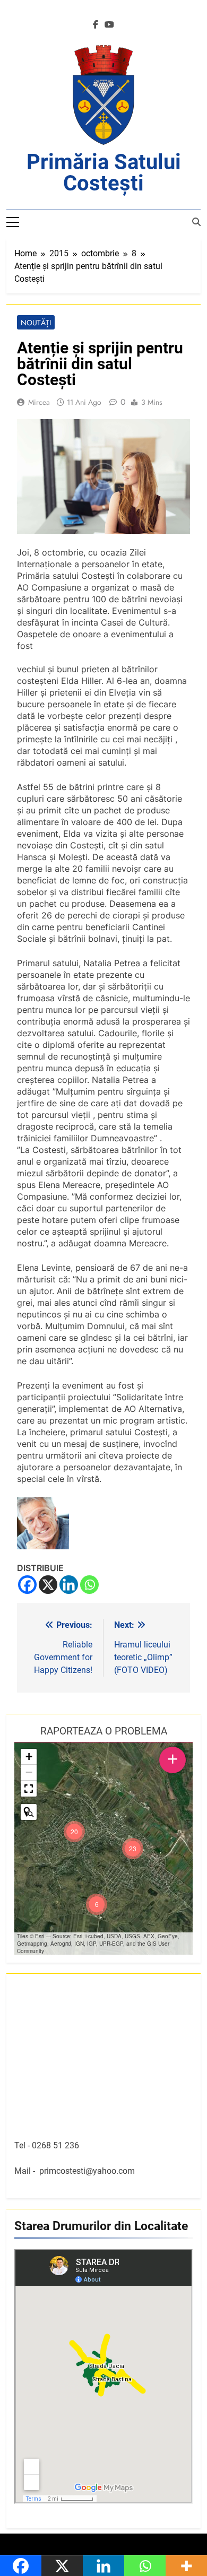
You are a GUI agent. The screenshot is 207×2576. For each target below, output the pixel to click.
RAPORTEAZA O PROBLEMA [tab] (104, 1731)
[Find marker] (29, 1812)
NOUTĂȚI (36, 323)
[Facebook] (27, 1585)
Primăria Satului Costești (104, 173)
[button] (133, 1849)
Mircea (39, 402)
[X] (48, 1585)
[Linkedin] (69, 1585)
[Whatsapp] (89, 1585)
